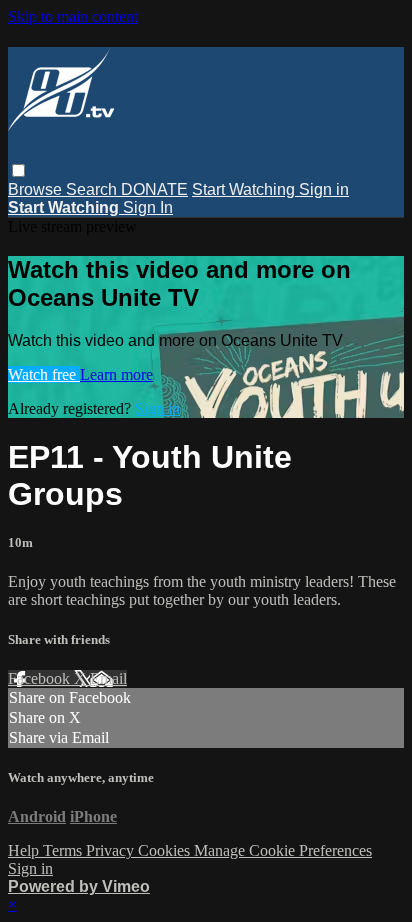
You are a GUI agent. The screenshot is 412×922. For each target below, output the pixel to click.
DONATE (154, 189)
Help (25, 850)
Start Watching (245, 189)
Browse (37, 189)
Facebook (41, 678)
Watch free (44, 374)
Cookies (166, 850)
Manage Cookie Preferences (283, 850)
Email (108, 678)
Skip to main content (73, 16)
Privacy (112, 850)
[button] (18, 170)
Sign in (324, 189)
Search (93, 189)
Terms (64, 850)
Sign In (148, 207)
